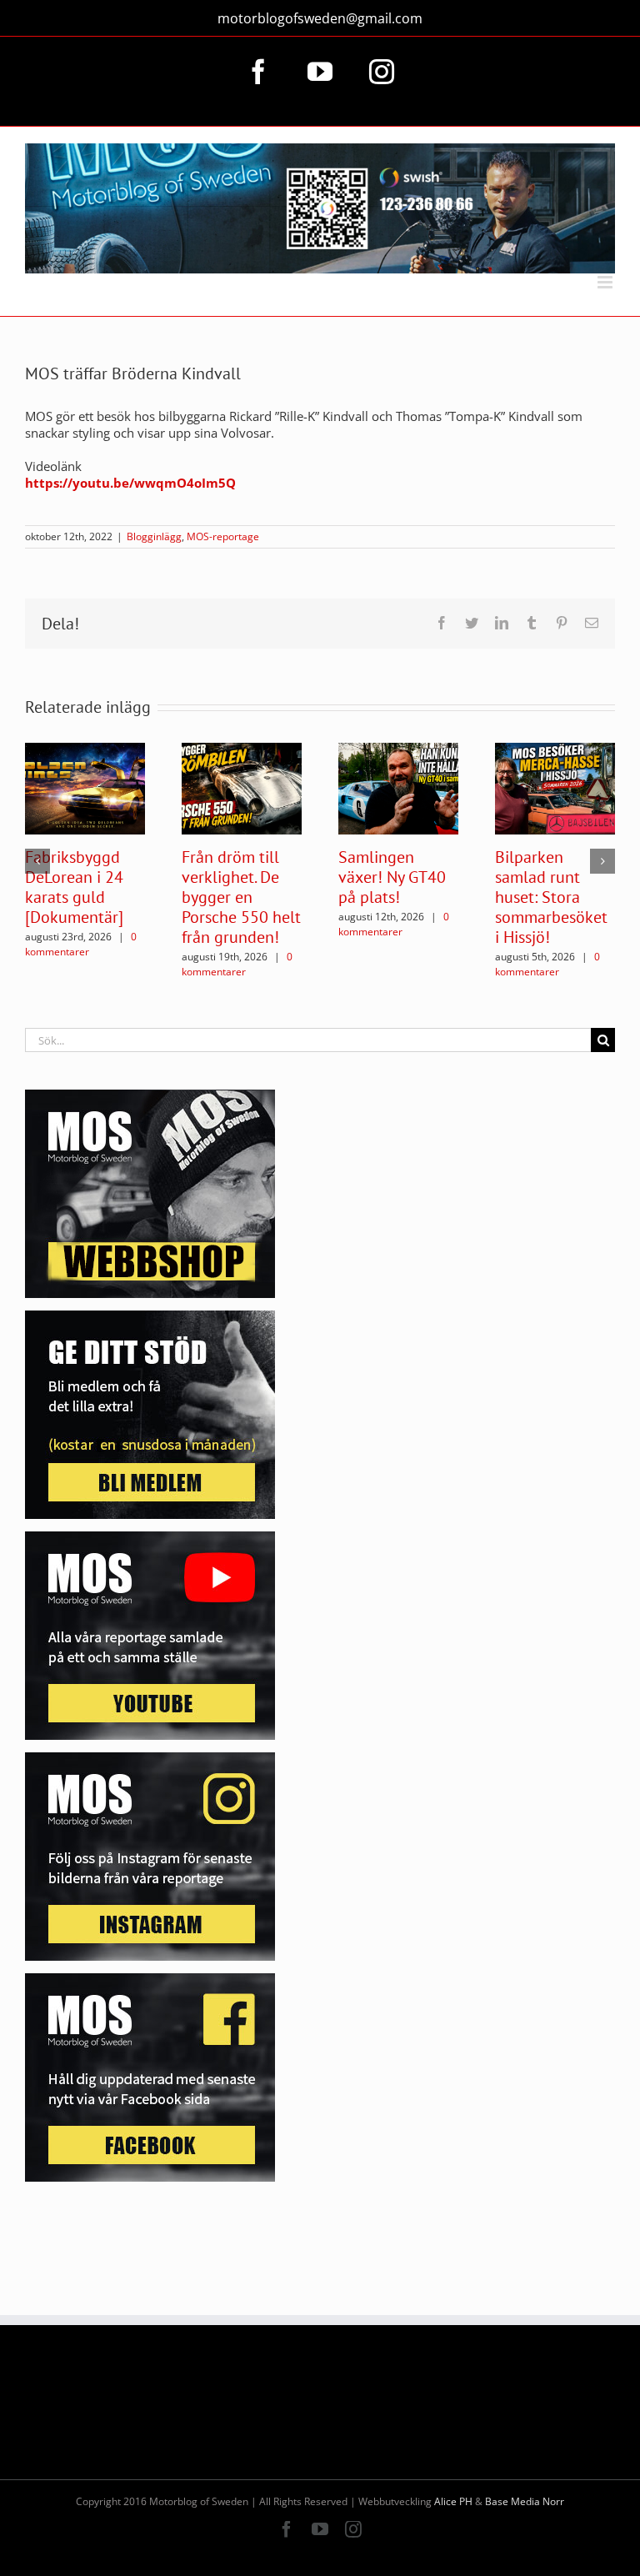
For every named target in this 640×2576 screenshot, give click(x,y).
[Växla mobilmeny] (606, 282)
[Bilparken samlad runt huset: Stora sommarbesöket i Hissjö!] (555, 787)
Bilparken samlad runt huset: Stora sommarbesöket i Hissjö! (551, 897)
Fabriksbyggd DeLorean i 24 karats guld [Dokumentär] (74, 887)
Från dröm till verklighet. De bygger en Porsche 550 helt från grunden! (241, 897)
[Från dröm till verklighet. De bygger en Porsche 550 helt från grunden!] (242, 787)
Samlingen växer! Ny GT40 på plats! (392, 877)
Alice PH (453, 2501)
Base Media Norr (525, 2501)
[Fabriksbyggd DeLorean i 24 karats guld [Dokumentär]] (85, 787)
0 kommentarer (81, 944)
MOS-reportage (223, 536)
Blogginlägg (154, 536)
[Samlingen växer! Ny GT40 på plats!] (398, 787)
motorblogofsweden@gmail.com (320, 18)
